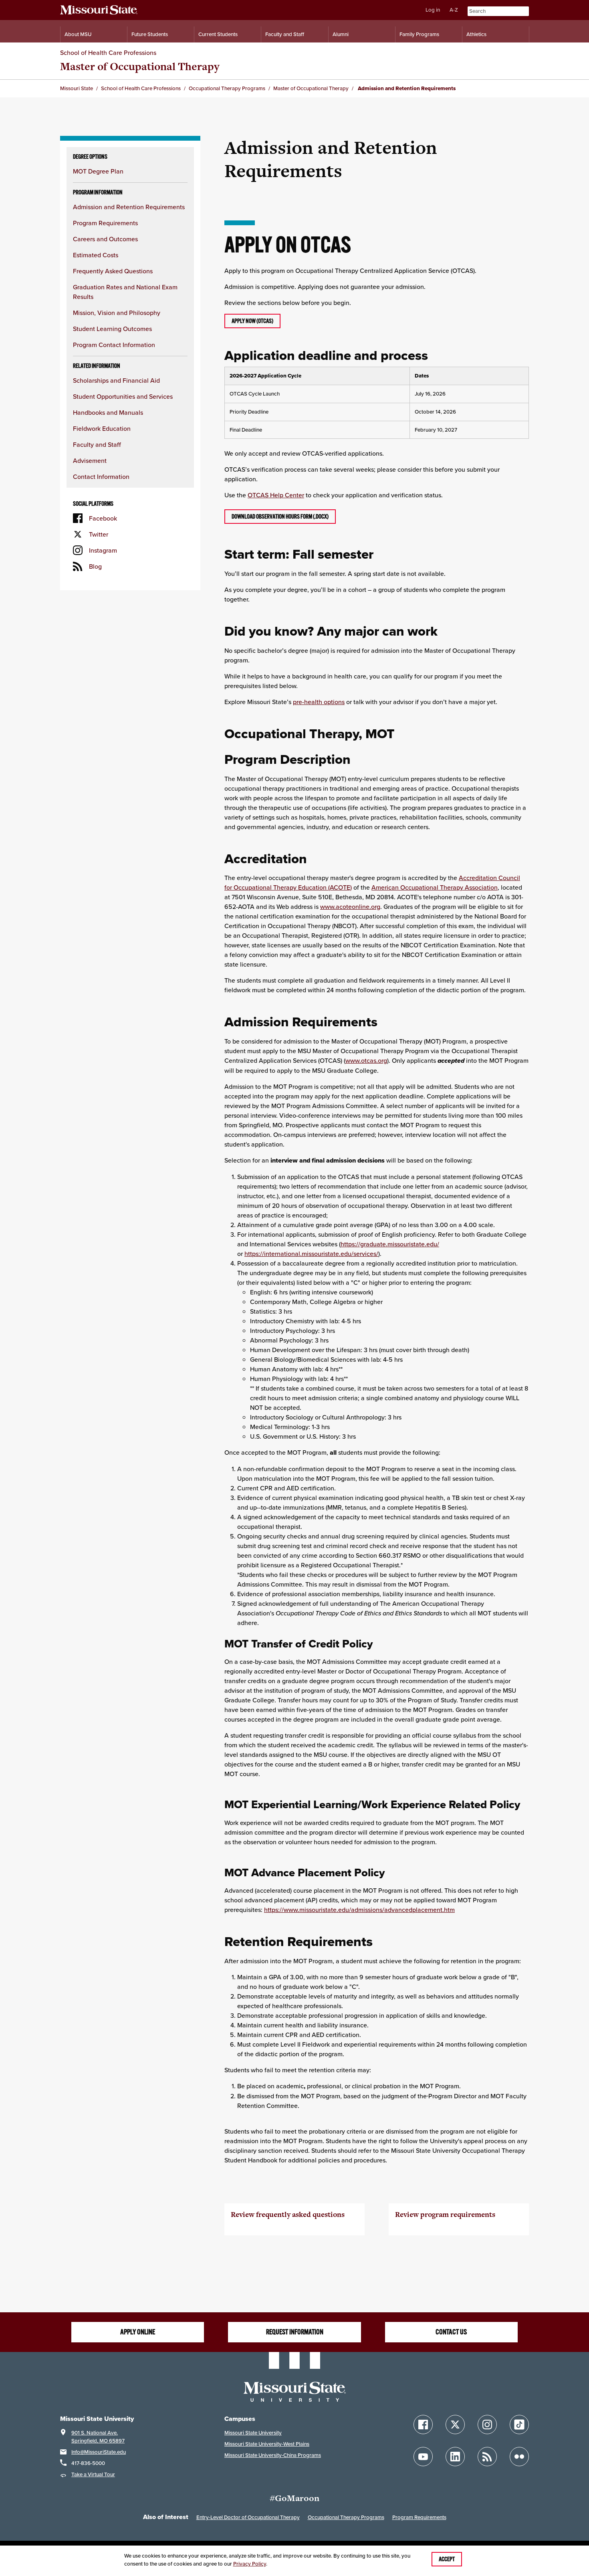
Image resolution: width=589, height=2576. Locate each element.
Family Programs (419, 34)
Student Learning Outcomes (112, 329)
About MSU (78, 34)
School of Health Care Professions (108, 52)
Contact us (451, 2332)
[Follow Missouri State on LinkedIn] (455, 2457)
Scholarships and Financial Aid (116, 380)
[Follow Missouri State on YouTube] (423, 2457)
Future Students (150, 34)
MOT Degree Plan (98, 171)
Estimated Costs (96, 255)
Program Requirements (105, 223)
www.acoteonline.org (350, 906)
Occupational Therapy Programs (227, 88)
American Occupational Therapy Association (435, 887)
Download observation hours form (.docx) (280, 517)
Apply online (138, 2332)
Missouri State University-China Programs (273, 2455)
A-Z (454, 10)
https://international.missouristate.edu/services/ (311, 1254)
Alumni (341, 34)
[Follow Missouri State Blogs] (487, 2457)
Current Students (218, 34)
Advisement (90, 460)
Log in (433, 10)
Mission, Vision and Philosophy (117, 313)
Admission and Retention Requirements (129, 207)
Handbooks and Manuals (108, 412)
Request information (295, 2332)
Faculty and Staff (285, 34)
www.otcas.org (366, 1060)
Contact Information (101, 476)
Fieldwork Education (102, 428)
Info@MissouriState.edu (99, 2452)
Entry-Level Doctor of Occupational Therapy (248, 2517)
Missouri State (77, 88)
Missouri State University (253, 2433)
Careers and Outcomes (105, 239)
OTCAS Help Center (276, 495)
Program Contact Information (114, 345)
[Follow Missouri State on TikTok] (519, 2425)
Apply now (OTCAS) (252, 321)
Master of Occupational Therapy (140, 66)
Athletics (476, 34)
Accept (447, 2559)
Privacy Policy (250, 2564)
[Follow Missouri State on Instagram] (487, 2425)
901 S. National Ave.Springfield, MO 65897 (98, 2437)
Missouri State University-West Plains (267, 2444)
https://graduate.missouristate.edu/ (390, 1244)
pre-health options (319, 702)
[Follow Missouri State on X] (455, 2425)
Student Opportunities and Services (123, 396)
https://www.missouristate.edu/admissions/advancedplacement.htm (359, 1910)
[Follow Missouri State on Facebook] (423, 2425)
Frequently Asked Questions (113, 271)
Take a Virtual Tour (93, 2474)
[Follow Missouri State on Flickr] (519, 2457)
